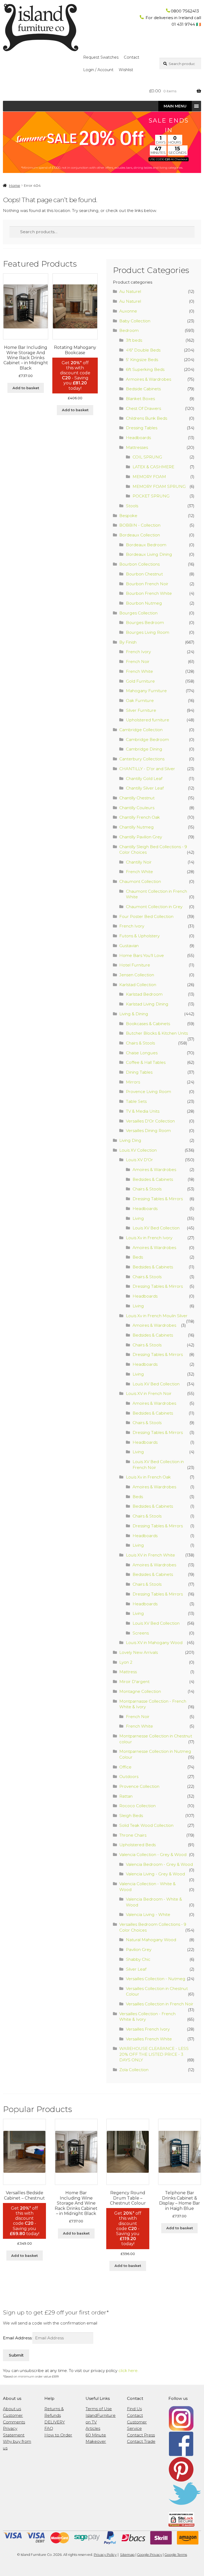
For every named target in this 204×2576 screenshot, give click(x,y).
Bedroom (129, 330)
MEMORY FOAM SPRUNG (159, 486)
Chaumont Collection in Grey (154, 907)
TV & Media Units (143, 1111)
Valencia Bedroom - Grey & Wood (159, 1864)
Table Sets (136, 1101)
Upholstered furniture (148, 720)
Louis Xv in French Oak (148, 1477)
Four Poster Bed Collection (146, 916)
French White (139, 671)
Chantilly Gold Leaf (144, 779)
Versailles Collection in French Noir (160, 2004)
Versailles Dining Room (148, 1131)
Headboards (138, 438)
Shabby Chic (138, 1959)
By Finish (128, 642)
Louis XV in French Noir (149, 1393)
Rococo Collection (137, 1806)
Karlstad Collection (138, 985)
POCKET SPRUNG (151, 496)
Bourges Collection (138, 613)
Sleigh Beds (131, 1816)
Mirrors (133, 1082)
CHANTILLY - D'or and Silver (147, 769)
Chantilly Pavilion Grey (141, 837)
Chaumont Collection (140, 881)
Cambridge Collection (141, 730)
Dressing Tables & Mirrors (158, 1199)
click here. (128, 2371)
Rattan (126, 1796)
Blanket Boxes (140, 399)
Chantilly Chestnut (137, 798)
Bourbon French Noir (147, 584)
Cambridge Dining (144, 749)
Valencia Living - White (148, 1914)
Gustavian (129, 946)
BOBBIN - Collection (140, 525)
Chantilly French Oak (140, 817)
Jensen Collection (137, 975)
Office (125, 1767)
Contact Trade (141, 2441)
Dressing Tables (142, 428)
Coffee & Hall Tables (146, 1062)
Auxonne (128, 311)
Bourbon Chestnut (144, 574)
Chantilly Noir (139, 862)
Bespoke (128, 516)
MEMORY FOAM (149, 477)
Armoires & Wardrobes (148, 379)
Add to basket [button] (26, 388)
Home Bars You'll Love (142, 955)
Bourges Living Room (148, 632)
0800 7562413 (185, 11)
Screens (141, 1633)
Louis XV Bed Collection (156, 1228)
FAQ (49, 2428)
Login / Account (98, 70)
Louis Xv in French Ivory (149, 1238)
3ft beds (134, 340)
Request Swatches (101, 57)
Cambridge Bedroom (147, 740)
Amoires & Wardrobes (154, 1170)
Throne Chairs (133, 1835)
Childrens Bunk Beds (146, 418)
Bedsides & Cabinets (153, 1179)
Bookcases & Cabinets (148, 1024)
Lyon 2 (126, 1662)
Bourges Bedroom (145, 623)
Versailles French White (149, 2039)
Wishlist (126, 70)
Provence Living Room (148, 1092)
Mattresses (137, 447)
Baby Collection (135, 321)
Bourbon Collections (139, 564)
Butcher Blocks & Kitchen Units (157, 1033)
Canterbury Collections (142, 759)
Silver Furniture (141, 710)
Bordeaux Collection (140, 535)
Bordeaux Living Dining (149, 554)
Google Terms (176, 2555)
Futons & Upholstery (139, 936)
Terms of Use (99, 2409)
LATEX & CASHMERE (153, 467)
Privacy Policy (105, 2555)
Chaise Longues (142, 1053)
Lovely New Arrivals (139, 1652)
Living (138, 1218)
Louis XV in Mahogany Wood (154, 1643)
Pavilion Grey (139, 1950)
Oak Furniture (140, 701)
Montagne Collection (140, 1691)
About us (12, 2409)
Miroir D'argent (134, 1682)
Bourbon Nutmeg (144, 603)
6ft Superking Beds (145, 369)
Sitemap (127, 2555)
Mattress (128, 1672)
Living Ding (130, 1140)
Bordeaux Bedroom (146, 545)
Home (14, 185)
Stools (132, 506)
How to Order (58, 2435)
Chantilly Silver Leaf (145, 788)
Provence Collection (139, 1786)
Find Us (134, 2409)
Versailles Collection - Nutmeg (156, 1979)
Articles (93, 2428)
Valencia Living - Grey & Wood (155, 1874)
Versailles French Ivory (148, 2029)
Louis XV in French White (150, 1555)
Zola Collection (134, 2070)
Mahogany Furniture (146, 691)
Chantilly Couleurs (137, 808)
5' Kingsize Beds (142, 360)
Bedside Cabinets (143, 389)
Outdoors (129, 1777)
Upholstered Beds (137, 1845)
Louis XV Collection (138, 1150)
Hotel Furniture (135, 965)
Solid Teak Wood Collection (146, 1825)
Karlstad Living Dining (147, 1004)
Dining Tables (139, 1072)
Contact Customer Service (137, 2422)
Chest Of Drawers (143, 408)
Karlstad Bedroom (144, 994)
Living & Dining (134, 1014)
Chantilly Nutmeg (137, 827)
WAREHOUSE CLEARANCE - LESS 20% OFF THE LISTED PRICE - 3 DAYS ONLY (154, 2054)
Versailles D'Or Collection (150, 1121)
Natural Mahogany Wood (151, 1940)
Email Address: (18, 2338)
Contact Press (141, 2435)
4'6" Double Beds (143, 350)
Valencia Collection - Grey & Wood (153, 1855)
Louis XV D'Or (139, 1160)
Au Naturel (130, 291)
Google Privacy (150, 2555)
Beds (138, 1257)
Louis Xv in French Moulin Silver (157, 1316)
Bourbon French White (149, 593)
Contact (131, 57)
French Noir (138, 662)
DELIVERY (55, 2422)
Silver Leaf (136, 1969)
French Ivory (138, 652)
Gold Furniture (140, 681)
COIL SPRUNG (147, 457)
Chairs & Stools (140, 1043)
